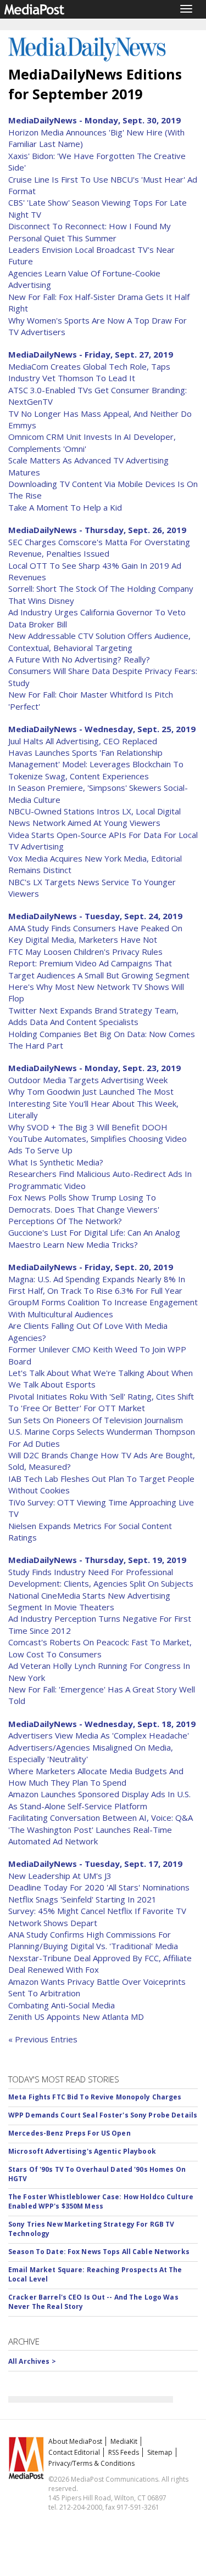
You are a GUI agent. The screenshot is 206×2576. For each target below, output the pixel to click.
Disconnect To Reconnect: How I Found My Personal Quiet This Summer (90, 232)
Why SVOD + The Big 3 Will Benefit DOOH (88, 1127)
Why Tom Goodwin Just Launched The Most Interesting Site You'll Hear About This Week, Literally (93, 1103)
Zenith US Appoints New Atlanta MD (76, 2017)
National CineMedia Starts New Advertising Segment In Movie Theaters (89, 1601)
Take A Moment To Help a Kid (65, 507)
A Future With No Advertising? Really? (79, 659)
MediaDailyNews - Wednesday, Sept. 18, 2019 (102, 1724)
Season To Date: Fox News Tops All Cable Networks (99, 2252)
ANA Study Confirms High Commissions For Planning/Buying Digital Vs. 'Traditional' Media (93, 1940)
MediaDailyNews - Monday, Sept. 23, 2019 (94, 1068)
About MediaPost (75, 2441)
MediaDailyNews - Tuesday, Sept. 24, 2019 (95, 916)
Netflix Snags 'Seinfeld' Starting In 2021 (82, 1899)
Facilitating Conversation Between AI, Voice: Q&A (101, 1818)
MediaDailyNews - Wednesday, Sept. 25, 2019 (102, 729)
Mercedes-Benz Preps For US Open (69, 2133)
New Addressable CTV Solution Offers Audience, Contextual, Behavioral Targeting (99, 641)
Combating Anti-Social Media (62, 2005)
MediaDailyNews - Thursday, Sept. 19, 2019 (97, 1560)
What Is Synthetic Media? (56, 1162)
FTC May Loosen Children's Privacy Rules (85, 952)
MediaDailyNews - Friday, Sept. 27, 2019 (91, 354)
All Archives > (32, 2361)
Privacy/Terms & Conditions (91, 2463)
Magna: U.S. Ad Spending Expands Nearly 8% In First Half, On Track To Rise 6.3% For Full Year (97, 1285)
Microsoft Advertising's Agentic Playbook (82, 2151)
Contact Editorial (74, 2452)
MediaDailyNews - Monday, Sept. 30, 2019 (94, 120)
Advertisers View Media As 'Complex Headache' (99, 1735)
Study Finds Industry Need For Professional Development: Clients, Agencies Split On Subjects (101, 1578)
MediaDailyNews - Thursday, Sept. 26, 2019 (97, 530)
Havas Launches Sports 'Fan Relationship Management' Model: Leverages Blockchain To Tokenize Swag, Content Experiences (96, 764)
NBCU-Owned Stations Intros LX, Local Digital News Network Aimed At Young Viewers (94, 817)
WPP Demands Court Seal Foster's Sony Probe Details (103, 2115)
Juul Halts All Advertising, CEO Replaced (83, 741)
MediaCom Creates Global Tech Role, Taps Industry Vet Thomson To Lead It (89, 372)
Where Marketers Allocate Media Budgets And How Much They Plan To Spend (96, 1777)
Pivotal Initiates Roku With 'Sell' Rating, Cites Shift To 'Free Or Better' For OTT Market (101, 1402)
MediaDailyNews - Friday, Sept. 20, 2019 (91, 1267)
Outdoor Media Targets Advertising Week (88, 1080)
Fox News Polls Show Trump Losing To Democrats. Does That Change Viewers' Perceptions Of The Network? (84, 1209)
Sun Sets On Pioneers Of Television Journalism (96, 1420)
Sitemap (160, 2452)
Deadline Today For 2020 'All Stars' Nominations (99, 1887)
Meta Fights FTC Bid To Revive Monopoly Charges (95, 2097)
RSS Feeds (124, 2452)
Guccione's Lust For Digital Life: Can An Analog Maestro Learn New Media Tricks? (94, 1238)
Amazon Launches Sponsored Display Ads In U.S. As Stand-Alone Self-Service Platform (99, 1800)
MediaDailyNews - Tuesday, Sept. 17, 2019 (95, 1864)
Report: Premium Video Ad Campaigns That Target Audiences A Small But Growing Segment (99, 969)
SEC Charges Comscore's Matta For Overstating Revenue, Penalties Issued (99, 548)
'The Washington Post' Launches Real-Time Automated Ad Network (90, 1835)
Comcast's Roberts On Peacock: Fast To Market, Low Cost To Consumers (100, 1648)
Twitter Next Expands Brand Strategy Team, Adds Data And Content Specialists (93, 1016)
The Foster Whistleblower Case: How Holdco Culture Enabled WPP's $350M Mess (101, 2201)
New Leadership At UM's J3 (60, 1876)
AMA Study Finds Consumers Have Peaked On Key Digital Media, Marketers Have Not (95, 934)
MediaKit (124, 2441)
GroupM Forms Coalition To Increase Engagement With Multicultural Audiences (103, 1308)
